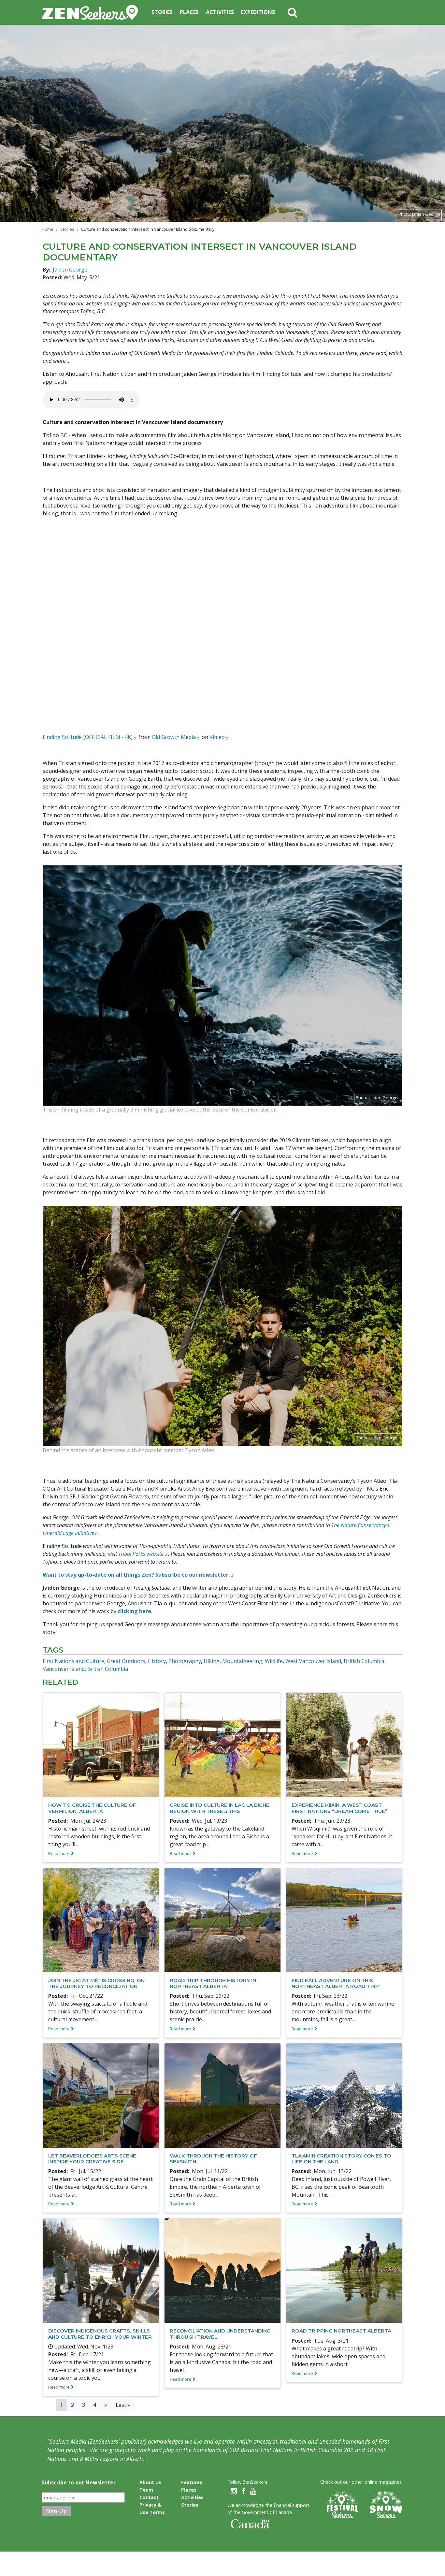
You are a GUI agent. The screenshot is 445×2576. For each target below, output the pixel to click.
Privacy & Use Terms (152, 2509)
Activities (220, 12)
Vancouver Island (64, 1669)
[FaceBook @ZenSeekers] (244, 2491)
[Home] (93, 12)
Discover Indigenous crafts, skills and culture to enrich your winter (100, 2334)
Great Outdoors (126, 1661)
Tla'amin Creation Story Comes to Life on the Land (341, 2159)
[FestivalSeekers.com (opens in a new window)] (341, 2505)
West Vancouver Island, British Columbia (335, 1661)
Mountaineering (242, 1661)
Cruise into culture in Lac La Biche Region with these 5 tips (220, 1808)
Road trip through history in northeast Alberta (213, 1983)
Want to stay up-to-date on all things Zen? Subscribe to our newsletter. (136, 1575)
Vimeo (217, 737)
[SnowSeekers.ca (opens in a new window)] (386, 2505)
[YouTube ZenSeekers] (253, 2491)
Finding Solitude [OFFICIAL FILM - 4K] (88, 737)
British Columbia (108, 1669)
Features (192, 2482)
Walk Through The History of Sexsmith (213, 2159)
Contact (149, 2497)
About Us (150, 2482)
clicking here (134, 1611)
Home (48, 229)
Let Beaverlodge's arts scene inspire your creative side (92, 2159)
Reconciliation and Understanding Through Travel (220, 2334)
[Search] (293, 12)
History (157, 1661)
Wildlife (274, 1661)
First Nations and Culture (73, 1661)
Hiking (212, 1661)
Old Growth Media (174, 737)
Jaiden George (70, 270)
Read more (59, 1853)
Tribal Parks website (141, 1554)
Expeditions (258, 12)
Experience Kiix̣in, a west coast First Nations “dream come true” (339, 1808)
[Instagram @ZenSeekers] (234, 2491)
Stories (162, 12)
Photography (185, 1661)
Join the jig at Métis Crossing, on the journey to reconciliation (96, 1983)
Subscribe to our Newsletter (79, 2482)
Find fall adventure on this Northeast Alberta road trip (335, 1983)
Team (146, 2490)
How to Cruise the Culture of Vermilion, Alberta (92, 1808)
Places (189, 12)
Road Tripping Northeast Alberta (341, 2331)
